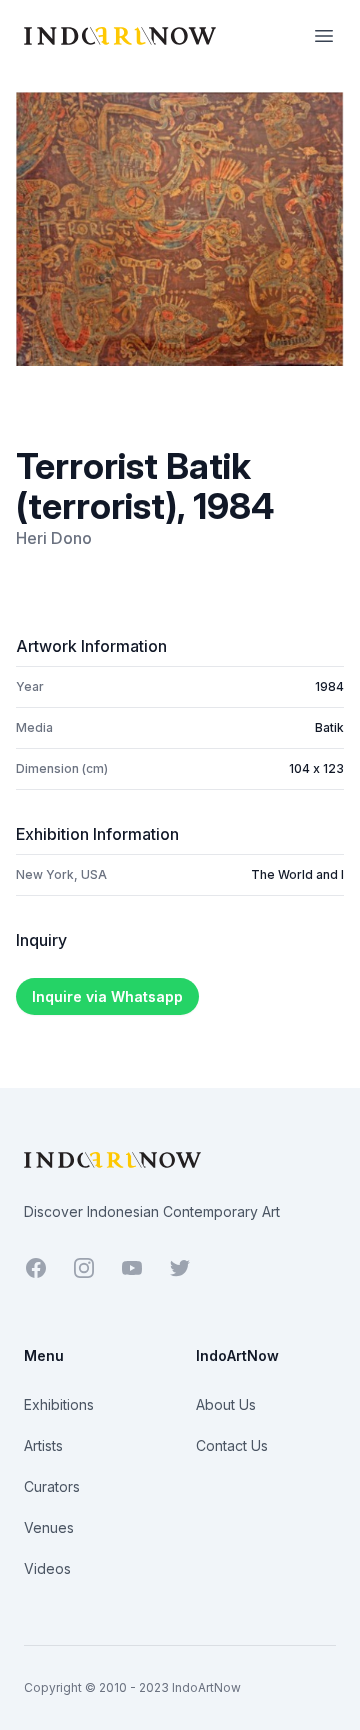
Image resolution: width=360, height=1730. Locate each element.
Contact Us (232, 1445)
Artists (43, 1445)
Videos (47, 1568)
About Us (226, 1404)
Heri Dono (54, 538)
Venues (49, 1527)
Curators (52, 1486)
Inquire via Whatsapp (107, 996)
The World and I (297, 874)
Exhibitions (59, 1404)
